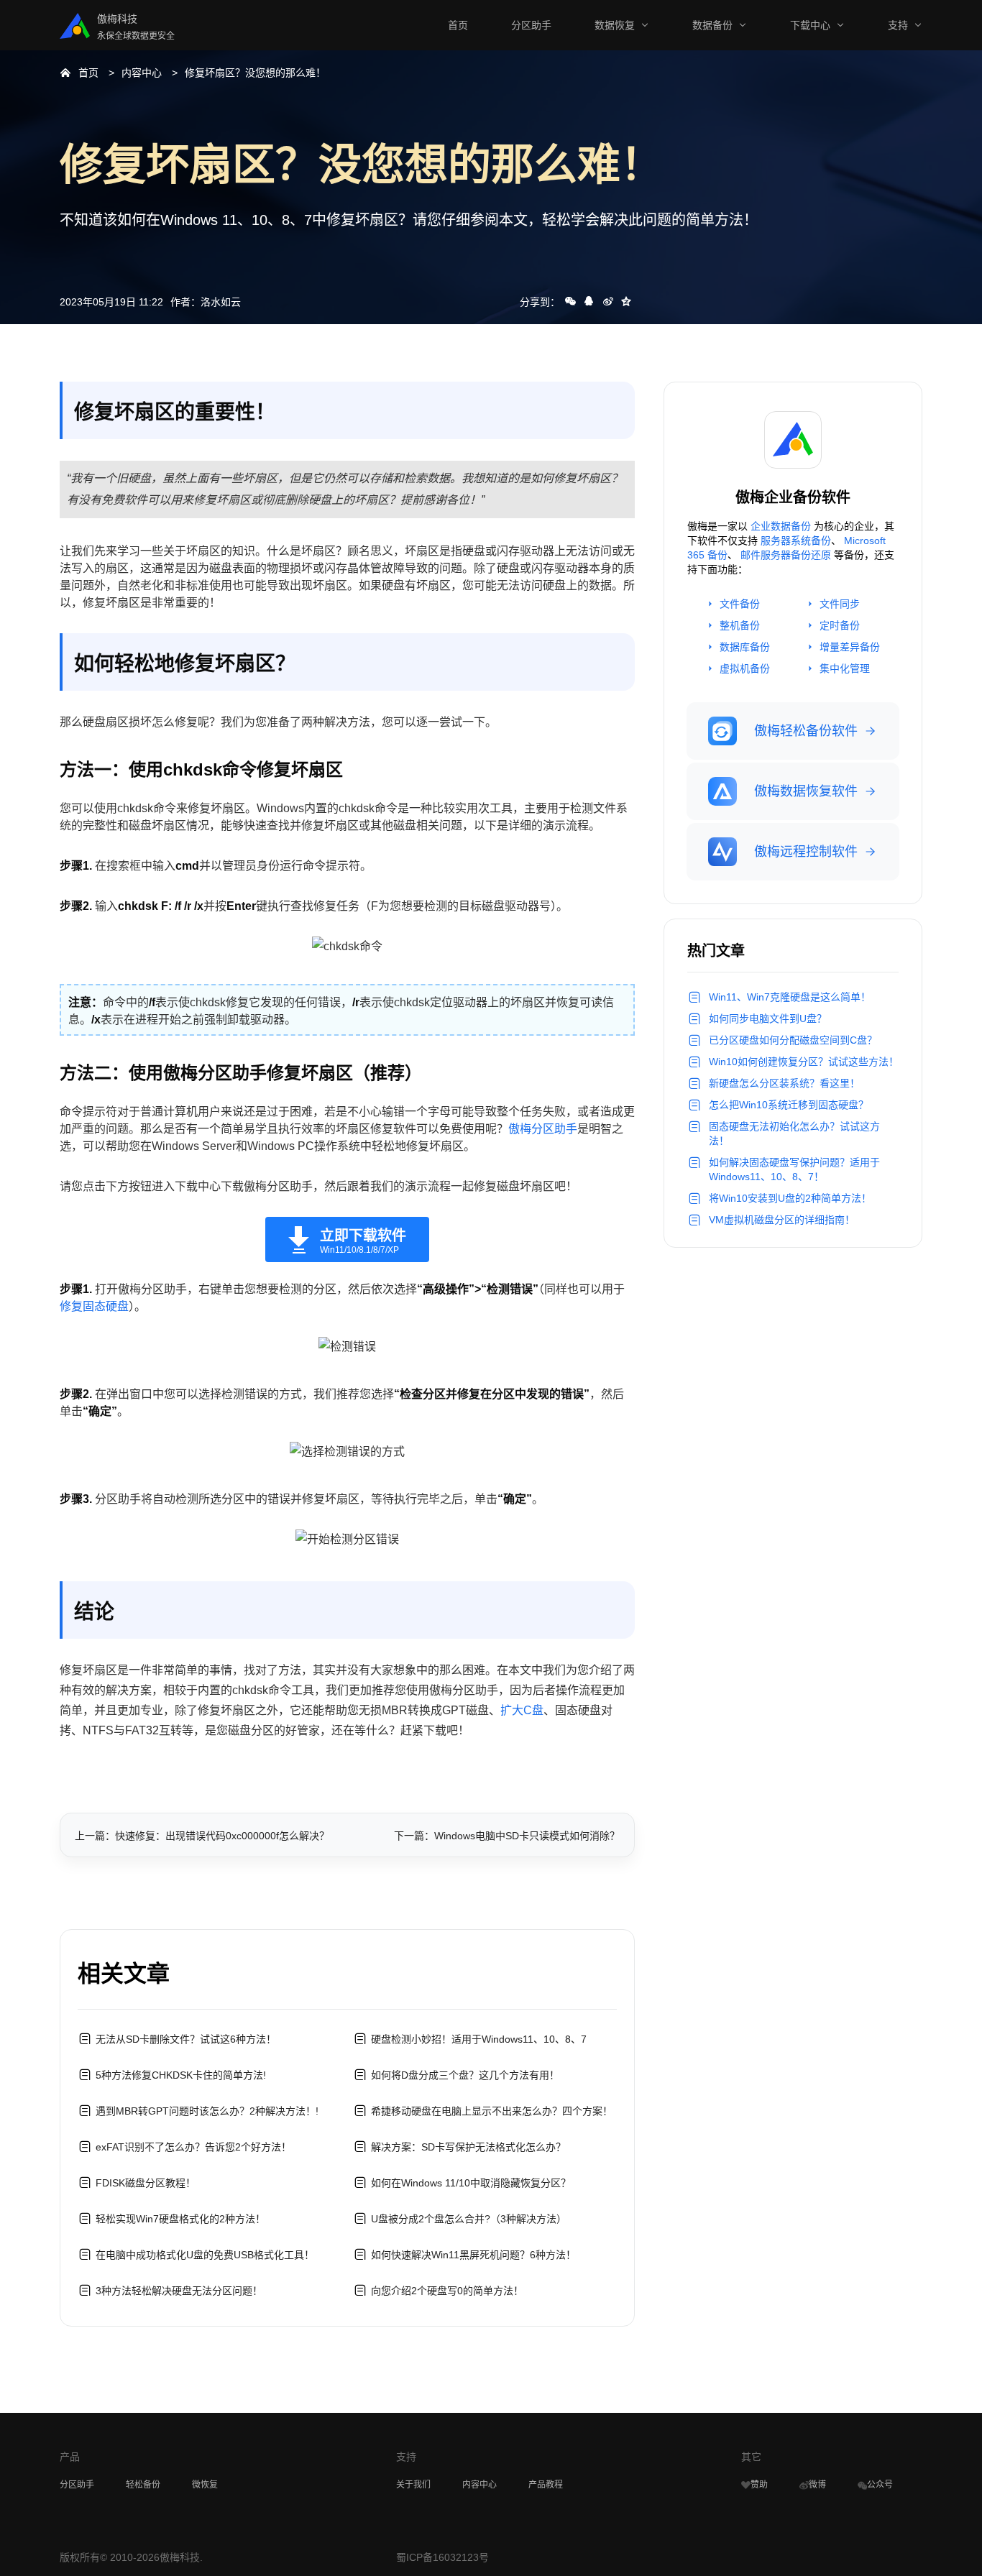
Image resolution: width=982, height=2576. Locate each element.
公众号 (880, 2485)
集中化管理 (845, 668)
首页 (458, 25)
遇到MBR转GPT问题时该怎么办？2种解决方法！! (207, 2111)
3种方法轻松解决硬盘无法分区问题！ (179, 2291)
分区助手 (531, 25)
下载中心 (810, 25)
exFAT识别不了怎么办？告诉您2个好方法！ (193, 2147)
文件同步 (840, 604)
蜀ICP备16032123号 (442, 2557)
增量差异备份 (850, 647)
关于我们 (413, 2485)
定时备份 (840, 625)
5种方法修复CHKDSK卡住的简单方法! (181, 2075)
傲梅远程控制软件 (806, 852)
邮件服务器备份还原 (786, 555)
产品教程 (546, 2485)
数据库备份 (745, 647)
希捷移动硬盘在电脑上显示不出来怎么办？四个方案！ (492, 2111)
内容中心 (142, 73)
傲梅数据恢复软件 (806, 791)
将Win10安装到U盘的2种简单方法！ (790, 1198)
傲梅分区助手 (543, 1129)
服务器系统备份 (796, 540)
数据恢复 (615, 25)
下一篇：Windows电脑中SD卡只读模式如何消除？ (507, 1836)
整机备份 (740, 625)
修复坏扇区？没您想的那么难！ (255, 73)
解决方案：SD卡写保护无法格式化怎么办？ (468, 2147)
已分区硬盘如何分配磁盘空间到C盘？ (793, 1040)
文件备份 (740, 604)
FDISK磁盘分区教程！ (146, 2183)
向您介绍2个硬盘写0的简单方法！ (447, 2291)
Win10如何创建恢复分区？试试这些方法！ (804, 1062)
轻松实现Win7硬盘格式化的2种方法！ (180, 2219)
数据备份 (712, 25)
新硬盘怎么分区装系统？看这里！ (784, 1083)
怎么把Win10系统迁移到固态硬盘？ (789, 1105)
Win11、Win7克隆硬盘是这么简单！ (790, 997)
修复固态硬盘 (94, 1306)
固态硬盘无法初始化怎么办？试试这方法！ (794, 1133)
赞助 (759, 2485)
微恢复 (205, 2485)
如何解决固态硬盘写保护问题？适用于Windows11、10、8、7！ (794, 1169)
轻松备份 (143, 2485)
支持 (898, 25)
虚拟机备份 (745, 668)
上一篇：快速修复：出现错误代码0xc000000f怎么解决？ (202, 1836)
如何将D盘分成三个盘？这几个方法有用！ (465, 2075)
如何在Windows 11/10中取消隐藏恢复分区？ (471, 2183)
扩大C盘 (522, 1710)
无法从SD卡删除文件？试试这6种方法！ (186, 2039)
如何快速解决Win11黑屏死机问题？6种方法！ (473, 2255)
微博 (817, 2485)
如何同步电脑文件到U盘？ (768, 1018)
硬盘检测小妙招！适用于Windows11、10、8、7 (479, 2039)
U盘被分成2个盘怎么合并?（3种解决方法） (469, 2219)
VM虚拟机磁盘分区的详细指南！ (782, 1220)
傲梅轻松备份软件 (806, 731)
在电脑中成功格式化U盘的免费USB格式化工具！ (205, 2255)
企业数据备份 (781, 526)
